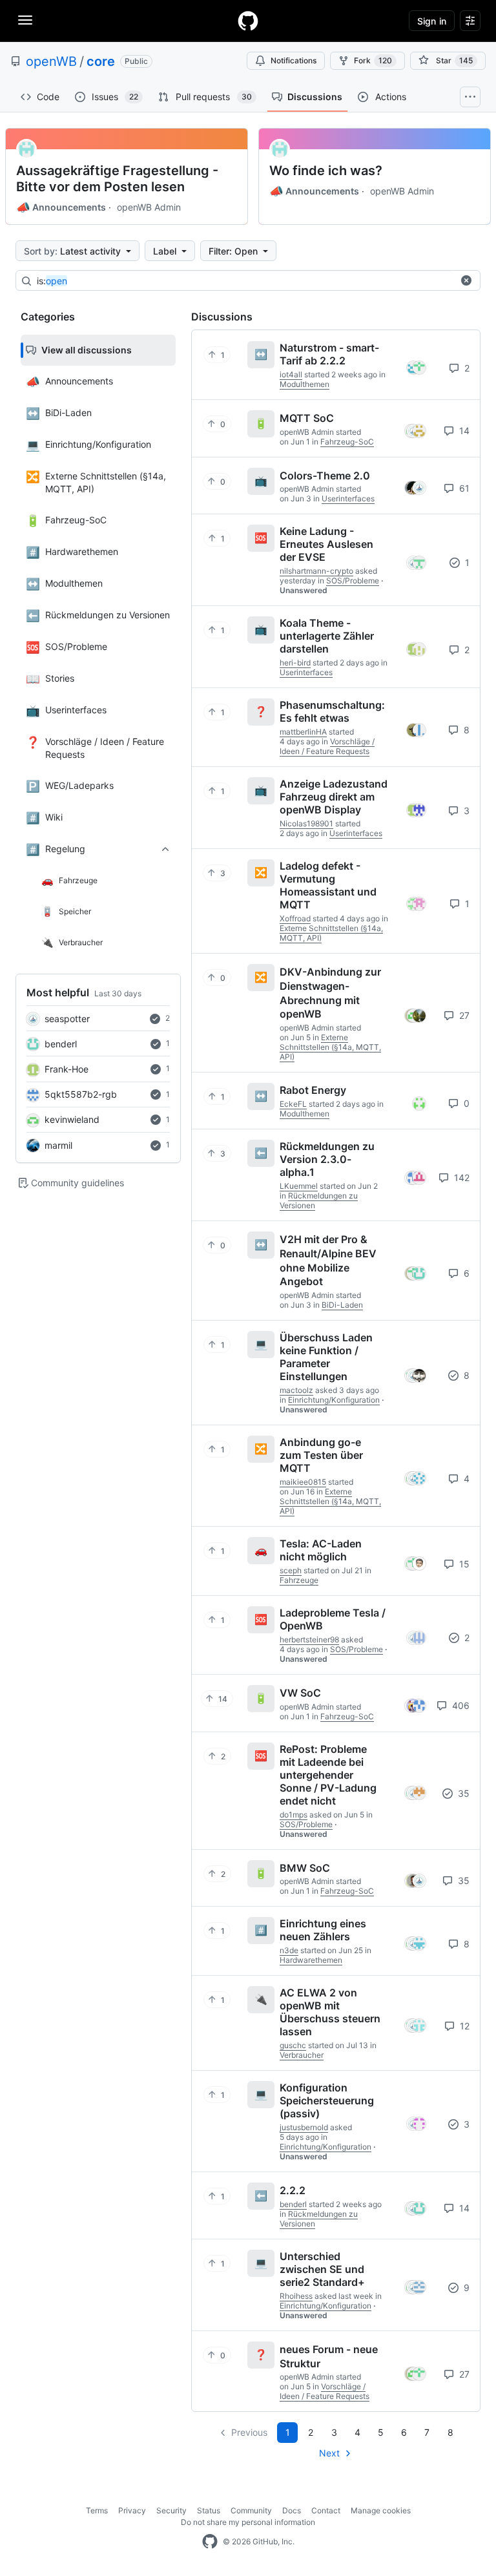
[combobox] (245, 281)
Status (209, 2510)
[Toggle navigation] (25, 20)
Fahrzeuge (299, 1580)
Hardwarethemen (311, 1960)
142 (460, 1178)
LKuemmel (299, 1186)
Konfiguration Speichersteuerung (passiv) (327, 2100)
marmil (58, 1145)
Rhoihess (296, 2296)
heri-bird (295, 663)
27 (463, 1015)
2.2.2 (293, 2190)
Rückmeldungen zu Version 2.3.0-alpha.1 (327, 1159)
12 (463, 2026)
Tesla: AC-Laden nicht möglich (321, 1550)
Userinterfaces (348, 498)
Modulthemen (305, 384)
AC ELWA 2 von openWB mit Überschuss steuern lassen (330, 2012)
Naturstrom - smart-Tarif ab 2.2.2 (329, 354)
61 (463, 488)
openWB (51, 61)
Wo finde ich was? (326, 171)
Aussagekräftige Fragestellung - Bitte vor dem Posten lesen (117, 179)
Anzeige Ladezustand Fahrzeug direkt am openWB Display (334, 797)
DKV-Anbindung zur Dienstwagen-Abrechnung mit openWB (330, 993)
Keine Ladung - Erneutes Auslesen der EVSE (326, 544)
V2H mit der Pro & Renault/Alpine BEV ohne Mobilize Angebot (328, 1260)
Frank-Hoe (67, 1069)
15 (463, 1564)
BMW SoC (305, 1867)
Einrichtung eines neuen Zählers (323, 1930)
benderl (61, 1044)
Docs (292, 2510)
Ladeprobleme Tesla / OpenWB (333, 1619)
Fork (373, 60)
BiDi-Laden (342, 1305)
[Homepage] (248, 21)
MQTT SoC (307, 418)
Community (251, 2510)
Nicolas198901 (306, 823)
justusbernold (304, 2127)
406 (460, 1705)
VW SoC (300, 1693)
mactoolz (296, 1390)
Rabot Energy (313, 1090)
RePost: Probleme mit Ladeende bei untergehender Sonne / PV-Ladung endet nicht (328, 1775)
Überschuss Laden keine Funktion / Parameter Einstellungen (326, 1357)
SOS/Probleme (353, 581)
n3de (289, 1950)
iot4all (291, 374)
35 (462, 1793)
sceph (291, 1570)
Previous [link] (249, 2432)
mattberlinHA (303, 732)
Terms (97, 2510)
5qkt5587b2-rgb (81, 1094)
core (101, 61)
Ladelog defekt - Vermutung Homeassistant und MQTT (328, 885)
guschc (293, 2045)
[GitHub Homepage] (210, 2542)
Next (329, 2453)
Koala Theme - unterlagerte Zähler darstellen (327, 636)
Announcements (61, 207)
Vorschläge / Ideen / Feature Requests (327, 746)
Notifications (294, 60)
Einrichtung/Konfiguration (334, 1400)
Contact (326, 2510)
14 (463, 431)
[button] (466, 280)
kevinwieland (72, 1119)
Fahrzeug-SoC (347, 442)
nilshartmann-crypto (316, 571)
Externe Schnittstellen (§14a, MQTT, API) (330, 1047)
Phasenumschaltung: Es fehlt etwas (332, 711)
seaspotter (67, 1019)
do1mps (294, 1815)
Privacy (132, 2510)
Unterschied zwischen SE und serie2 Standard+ (322, 2269)
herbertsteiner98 (309, 1639)
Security (171, 2510)
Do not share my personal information (248, 2522)
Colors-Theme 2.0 (325, 475)
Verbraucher (302, 2055)
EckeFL (293, 1104)
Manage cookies (381, 2510)
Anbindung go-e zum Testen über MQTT (321, 1455)
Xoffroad (295, 918)
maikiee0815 (303, 1482)
